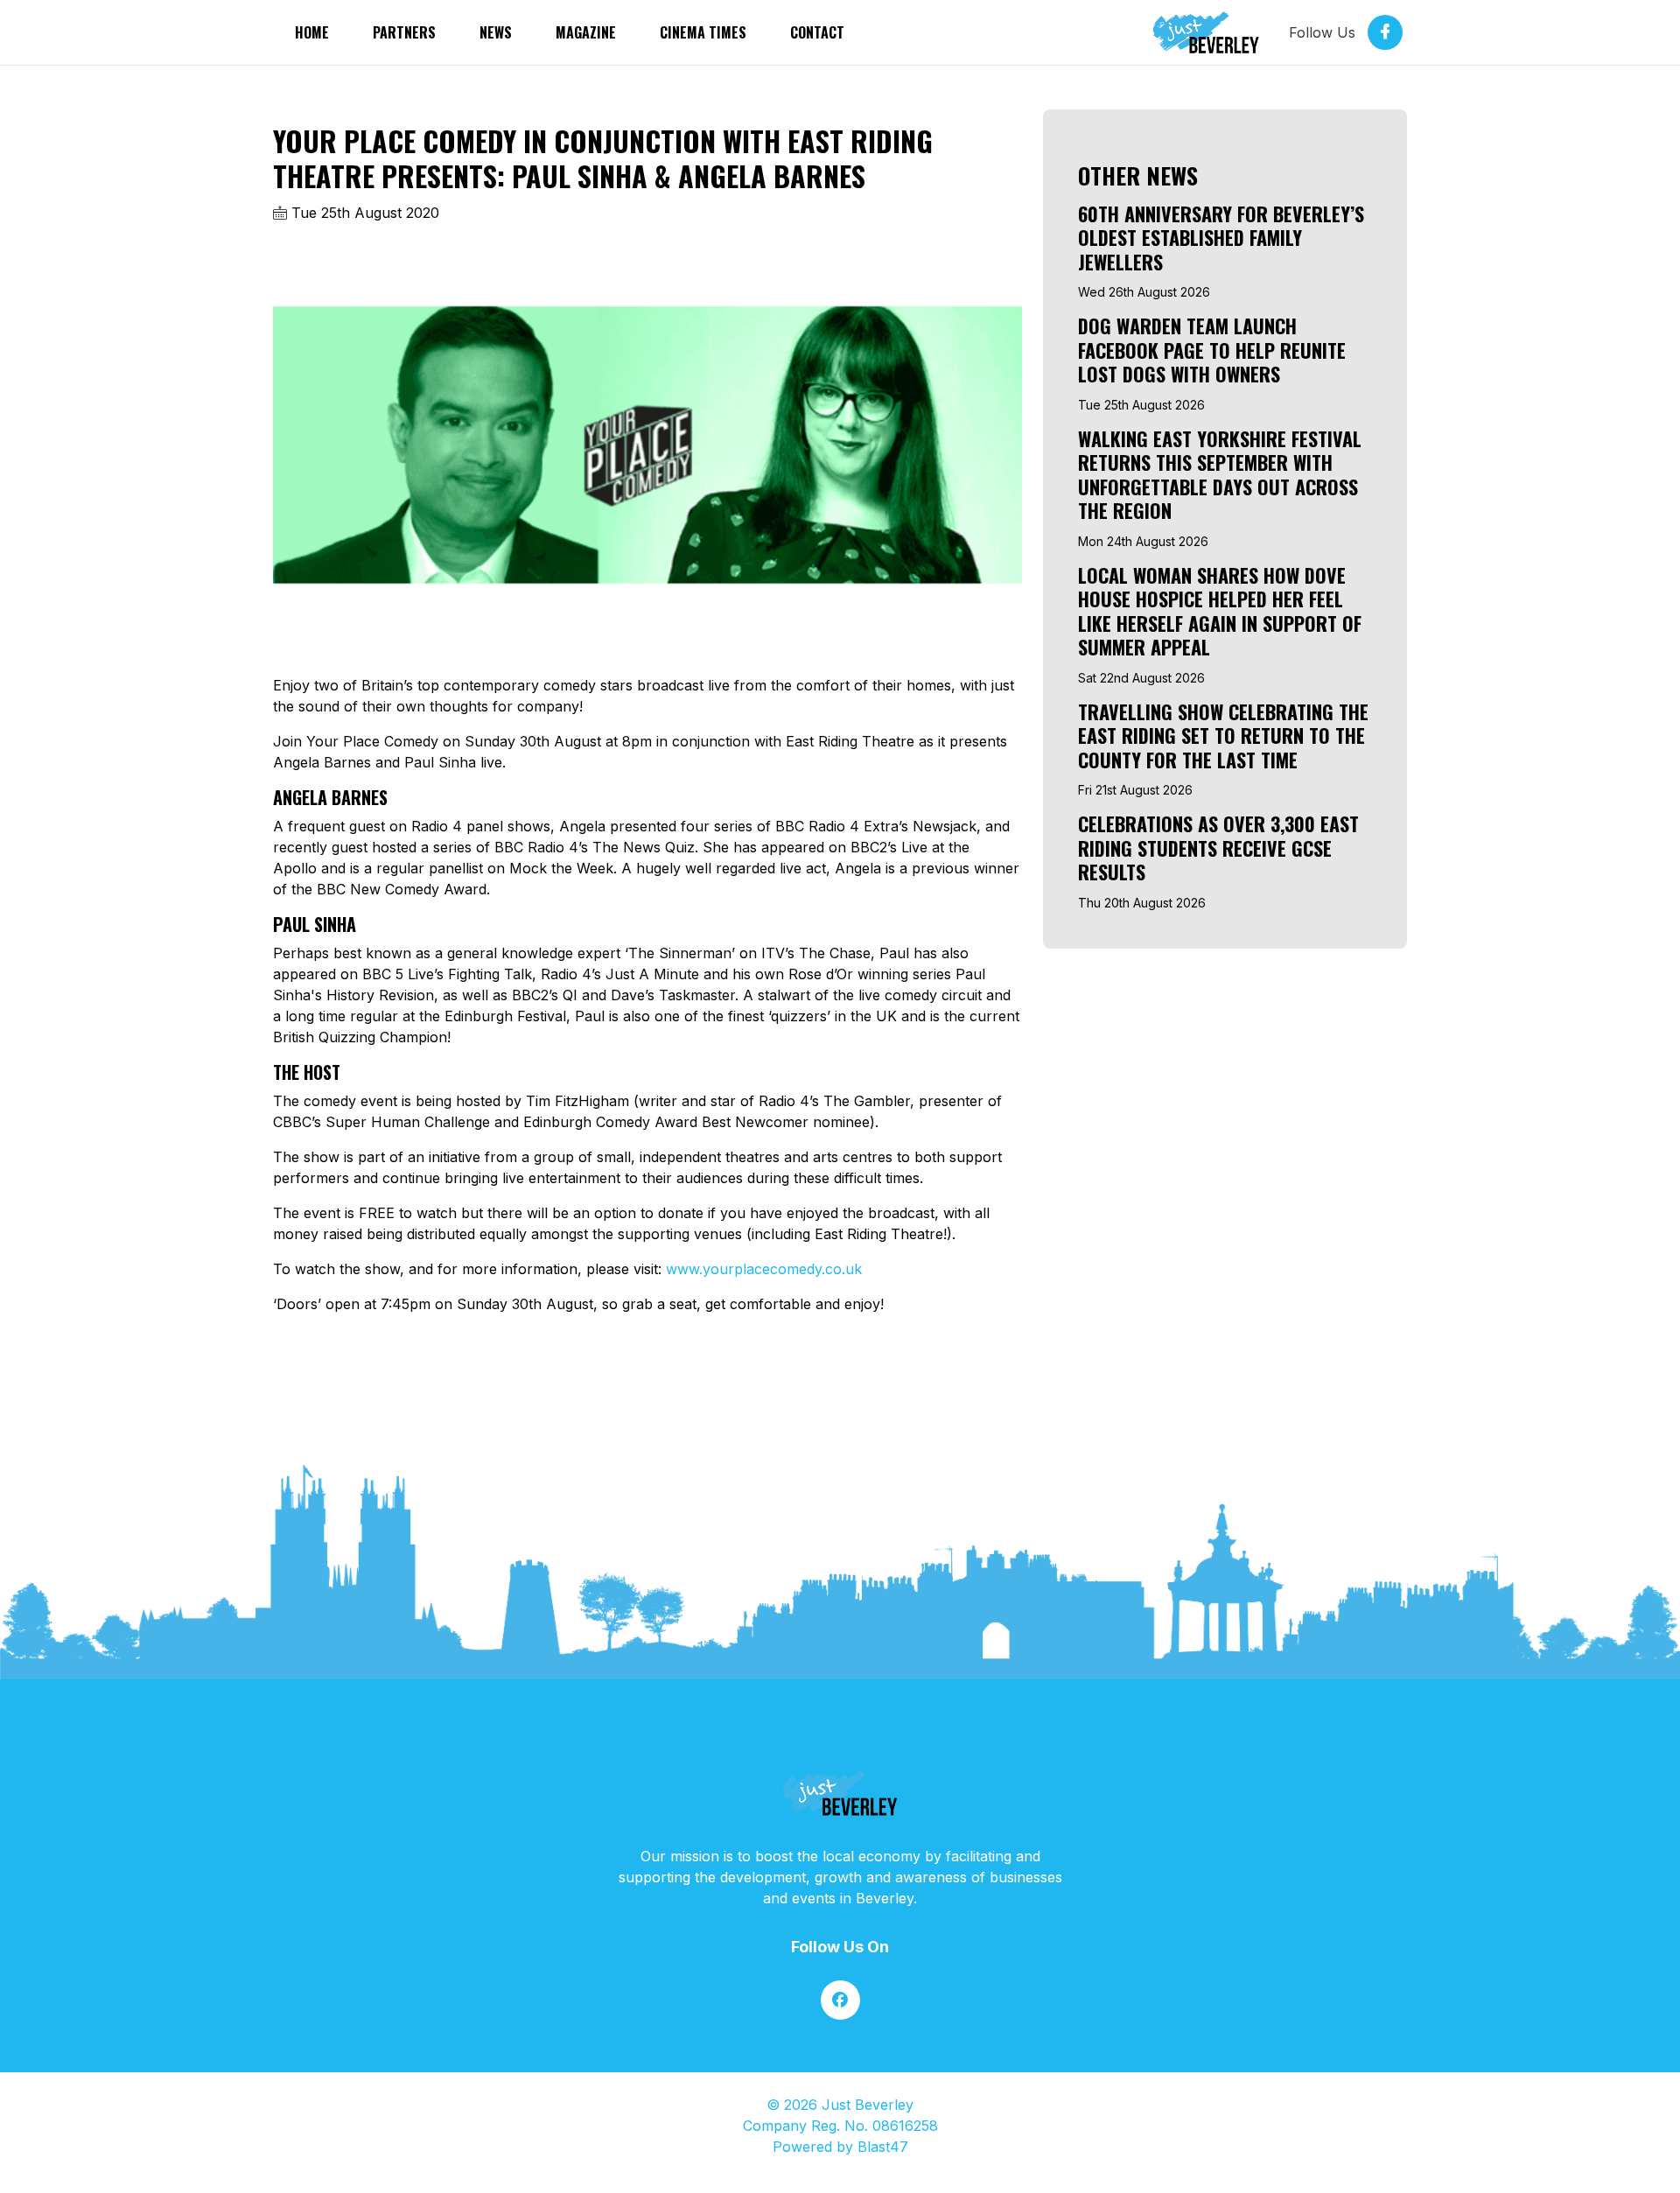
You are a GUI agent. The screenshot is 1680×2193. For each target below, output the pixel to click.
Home (312, 32)
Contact (817, 32)
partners (404, 32)
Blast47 (883, 2147)
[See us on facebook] (840, 2000)
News (496, 32)
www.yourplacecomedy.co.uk (764, 1269)
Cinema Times (703, 32)
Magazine (586, 32)
